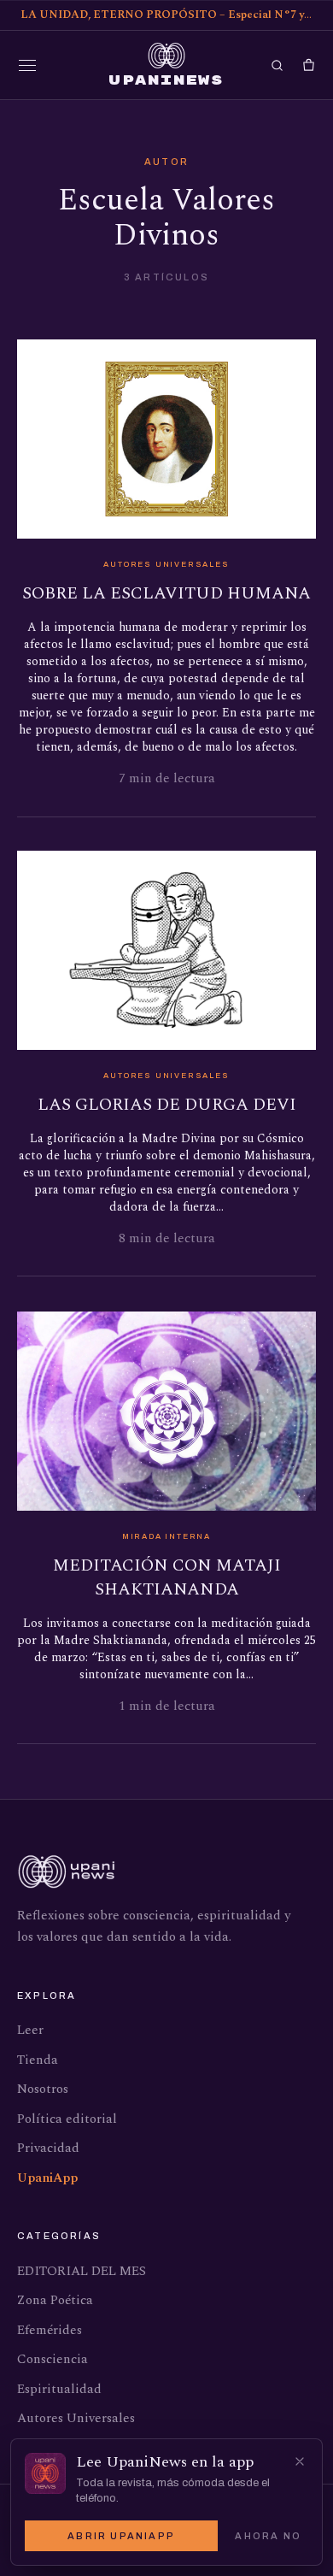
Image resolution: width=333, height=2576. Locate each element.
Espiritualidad (59, 2389)
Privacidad (48, 2148)
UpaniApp (47, 2178)
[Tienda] (309, 65)
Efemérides (50, 2330)
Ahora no (268, 2536)
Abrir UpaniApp (121, 2536)
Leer (30, 2030)
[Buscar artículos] (277, 65)
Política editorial (67, 2119)
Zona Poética (55, 2300)
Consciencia (53, 2359)
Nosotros (43, 2089)
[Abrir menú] (27, 65)
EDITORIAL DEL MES (82, 2271)
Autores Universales (76, 2418)
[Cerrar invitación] (300, 2461)
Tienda (38, 2060)
